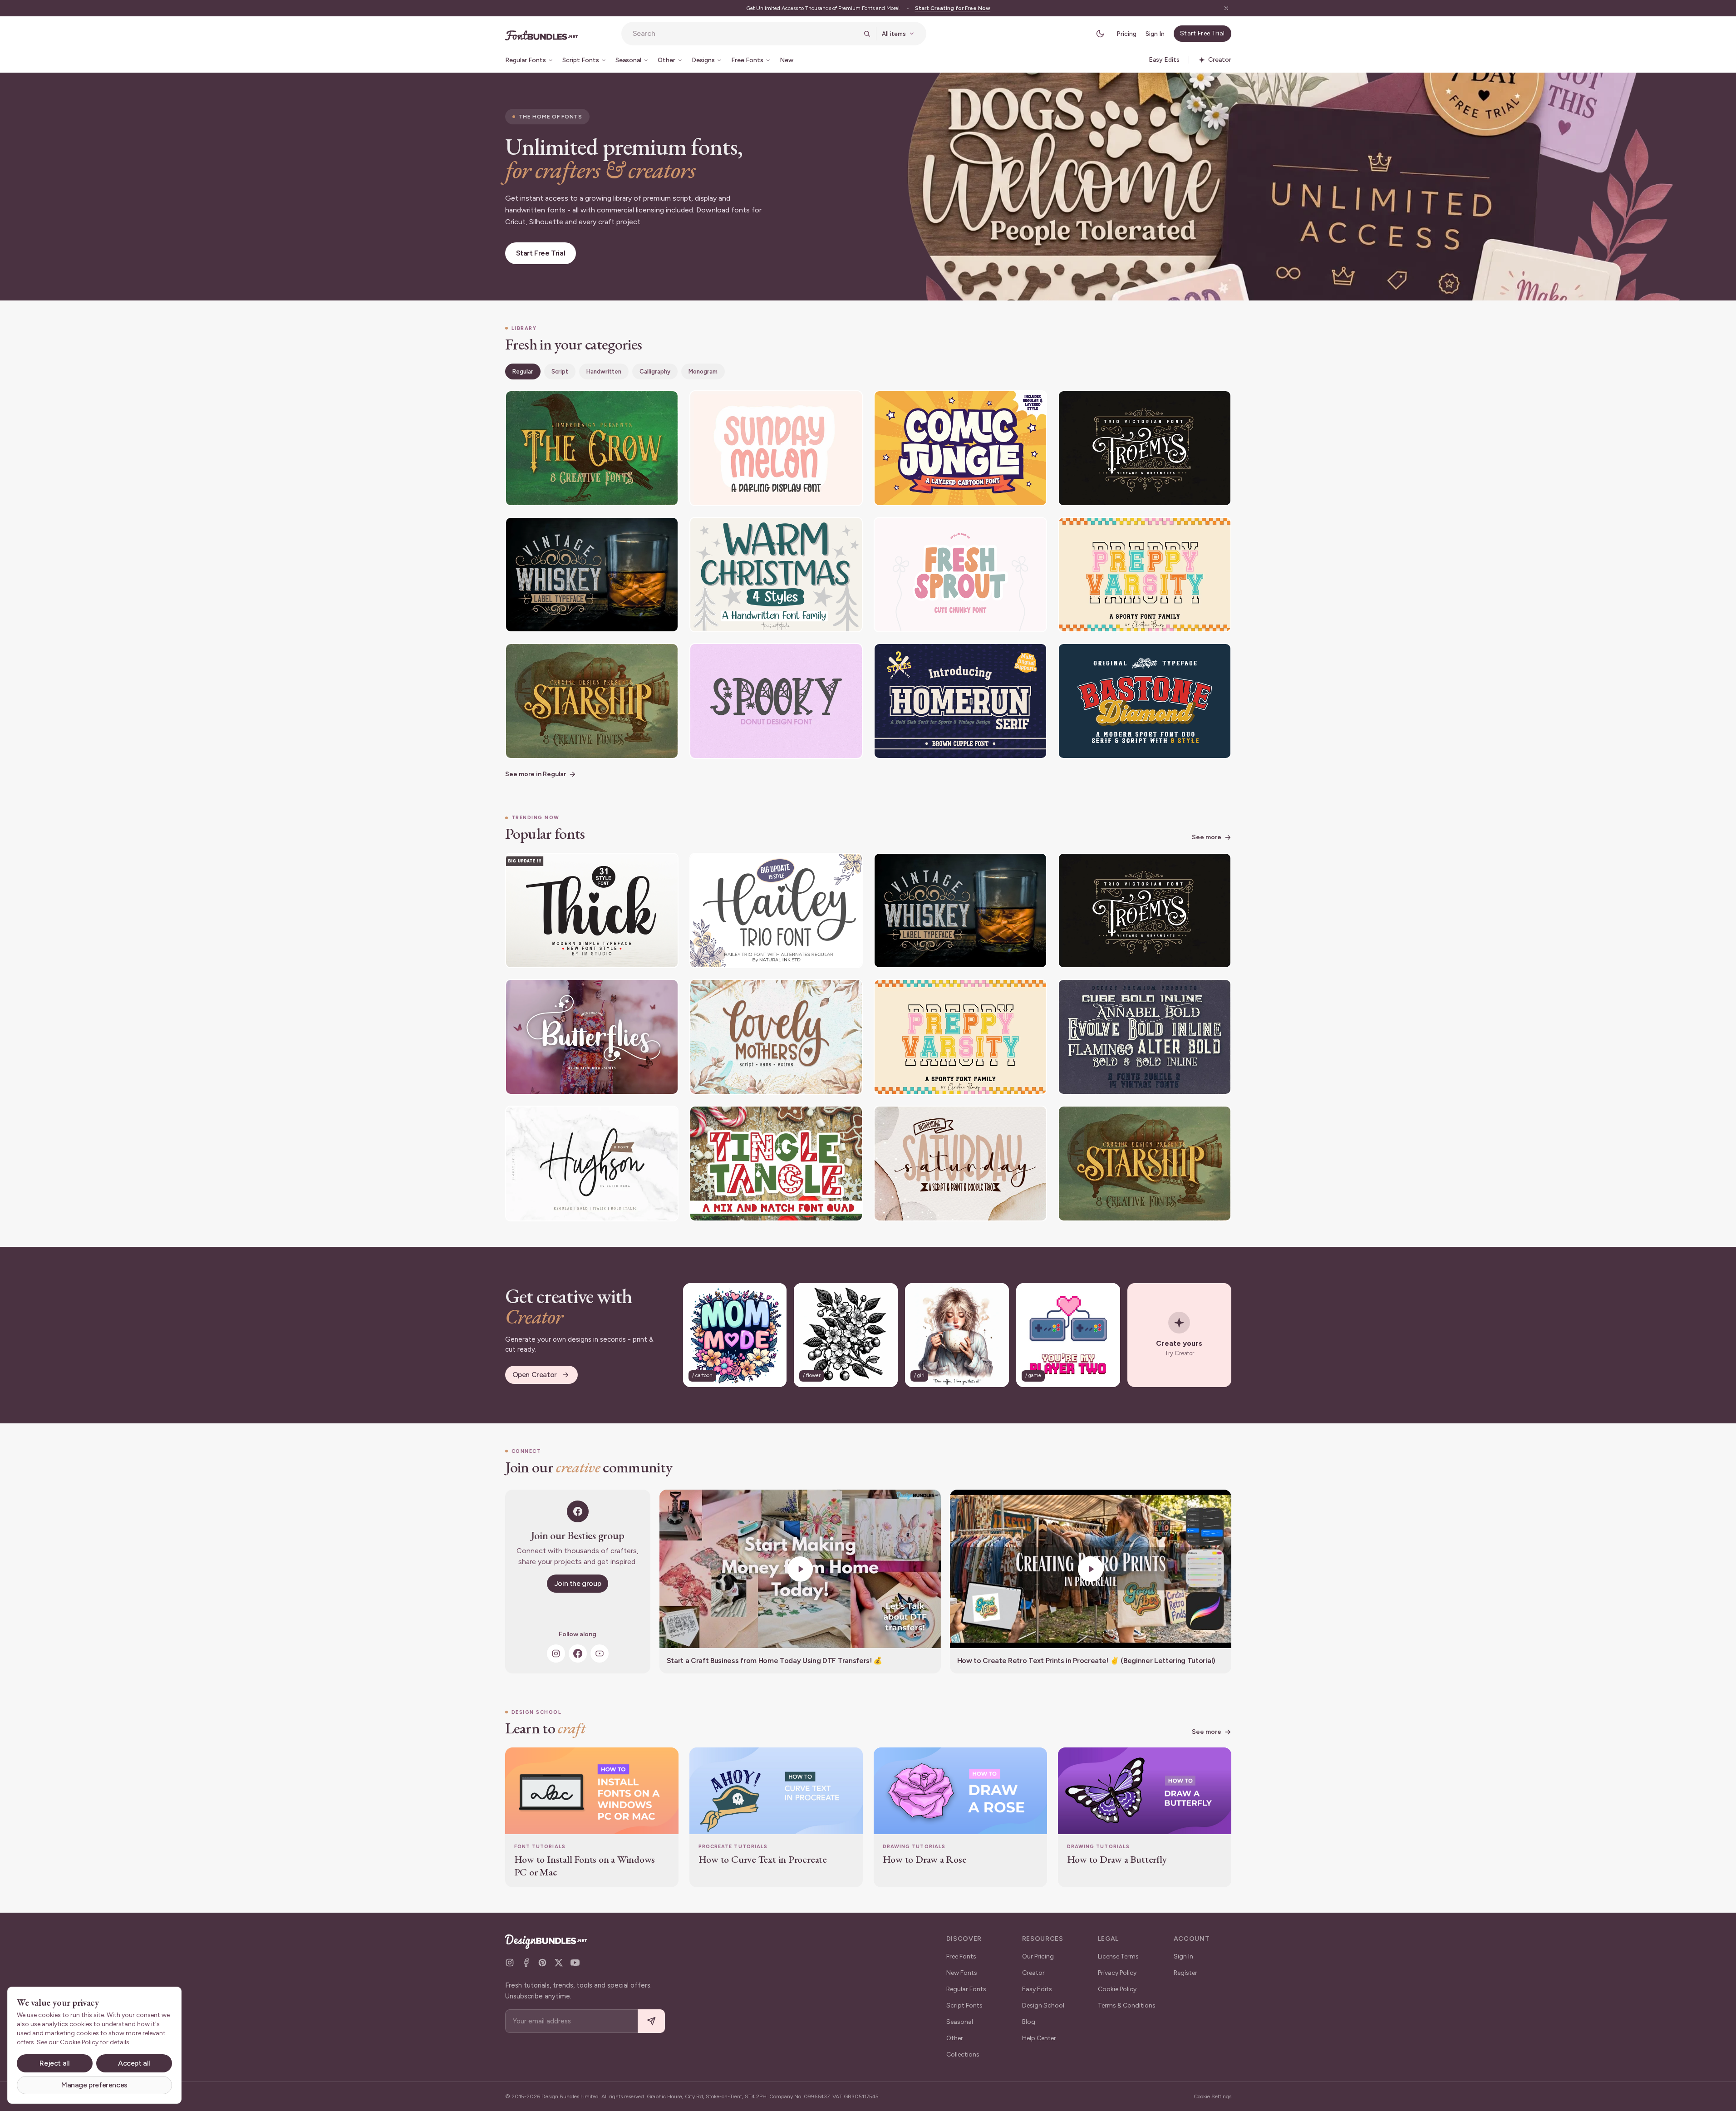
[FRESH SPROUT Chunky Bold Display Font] (960, 575)
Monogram (703, 372)
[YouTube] (600, 1653)
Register (1185, 1973)
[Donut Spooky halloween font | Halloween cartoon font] (776, 701)
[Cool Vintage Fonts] (1145, 1037)
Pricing (1126, 34)
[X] (559, 1963)
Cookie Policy (1117, 1989)
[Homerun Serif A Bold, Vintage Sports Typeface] (960, 701)
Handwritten (604, 372)
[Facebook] (578, 1653)
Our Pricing (1038, 1956)
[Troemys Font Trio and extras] (1145, 448)
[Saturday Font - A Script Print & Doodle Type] (960, 1164)
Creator (1033, 1973)
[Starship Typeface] (592, 701)
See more (1207, 837)
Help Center (1039, 2038)
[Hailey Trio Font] (776, 911)
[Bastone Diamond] (1145, 701)
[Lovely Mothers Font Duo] (776, 1037)
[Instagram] (556, 1653)
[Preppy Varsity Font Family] (1145, 575)
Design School (1043, 2005)
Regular (523, 372)
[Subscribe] (651, 2021)
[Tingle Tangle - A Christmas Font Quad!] (776, 1164)
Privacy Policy (1117, 1973)
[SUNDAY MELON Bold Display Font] (776, 448)
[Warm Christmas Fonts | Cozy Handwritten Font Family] (776, 575)
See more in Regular (536, 774)
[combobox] (745, 34)
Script (560, 372)
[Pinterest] (542, 1963)
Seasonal (960, 2022)
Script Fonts (964, 2005)
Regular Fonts (966, 1989)
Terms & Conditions (1127, 2005)
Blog (1029, 2022)
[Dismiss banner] (1226, 8)
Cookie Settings (1212, 2096)
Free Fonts (961, 1956)
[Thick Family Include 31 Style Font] (592, 911)
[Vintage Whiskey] (592, 575)
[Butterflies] (592, 1037)
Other (955, 2038)
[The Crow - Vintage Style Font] (592, 448)
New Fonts (962, 1973)
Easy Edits (1037, 1989)
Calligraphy (655, 372)
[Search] (867, 34)
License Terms (1118, 1956)
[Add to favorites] (666, 403)
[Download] (647, 403)
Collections (963, 2054)
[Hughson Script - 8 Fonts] (592, 1164)
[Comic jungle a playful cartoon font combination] (960, 448)
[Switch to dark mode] (1100, 34)
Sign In (1155, 34)
